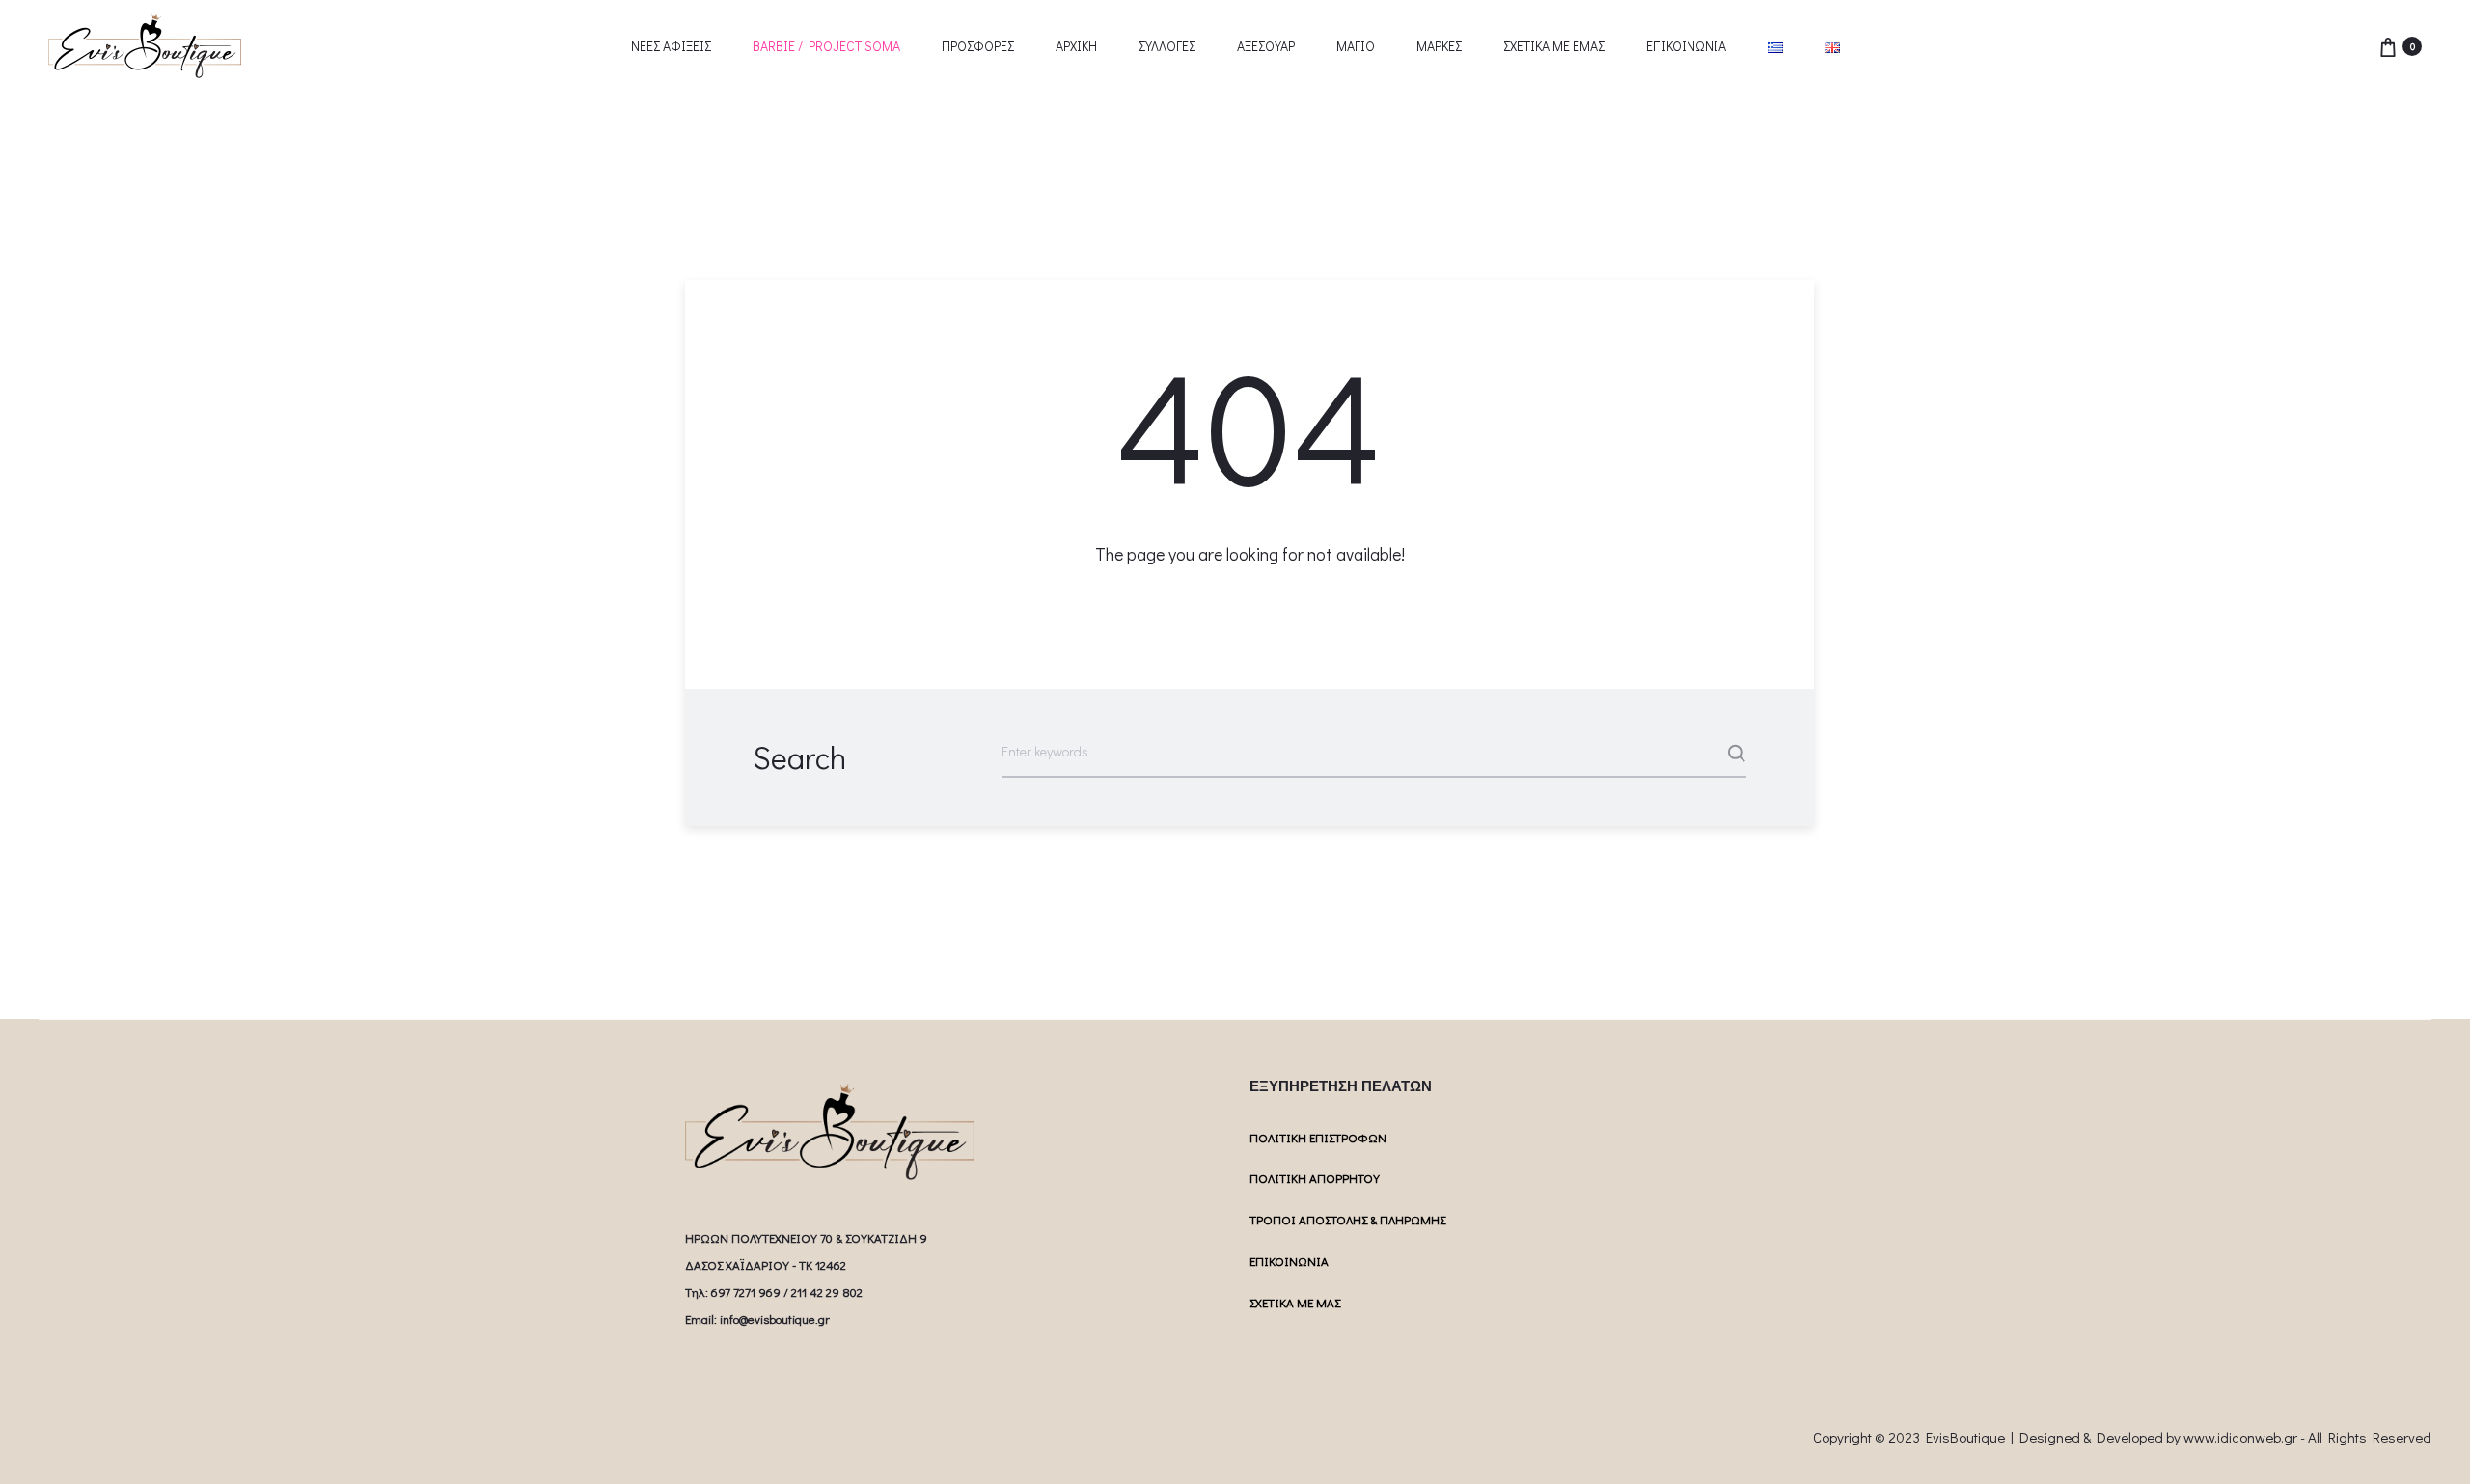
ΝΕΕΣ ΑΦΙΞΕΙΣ (671, 46)
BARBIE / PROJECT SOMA (826, 46)
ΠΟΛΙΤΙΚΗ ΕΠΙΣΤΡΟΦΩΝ (1318, 1137)
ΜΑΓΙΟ (1356, 46)
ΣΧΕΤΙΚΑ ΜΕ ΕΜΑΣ (1554, 46)
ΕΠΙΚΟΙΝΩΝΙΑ (1686, 46)
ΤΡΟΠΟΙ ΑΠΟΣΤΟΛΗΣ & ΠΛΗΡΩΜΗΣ (1347, 1219)
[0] (2388, 46)
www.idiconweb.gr (2240, 1437)
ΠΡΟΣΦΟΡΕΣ (978, 46)
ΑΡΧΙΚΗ (1076, 46)
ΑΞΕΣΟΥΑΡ (1266, 46)
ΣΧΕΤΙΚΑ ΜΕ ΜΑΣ (1295, 1302)
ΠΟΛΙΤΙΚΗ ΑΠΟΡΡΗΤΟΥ (1315, 1178)
